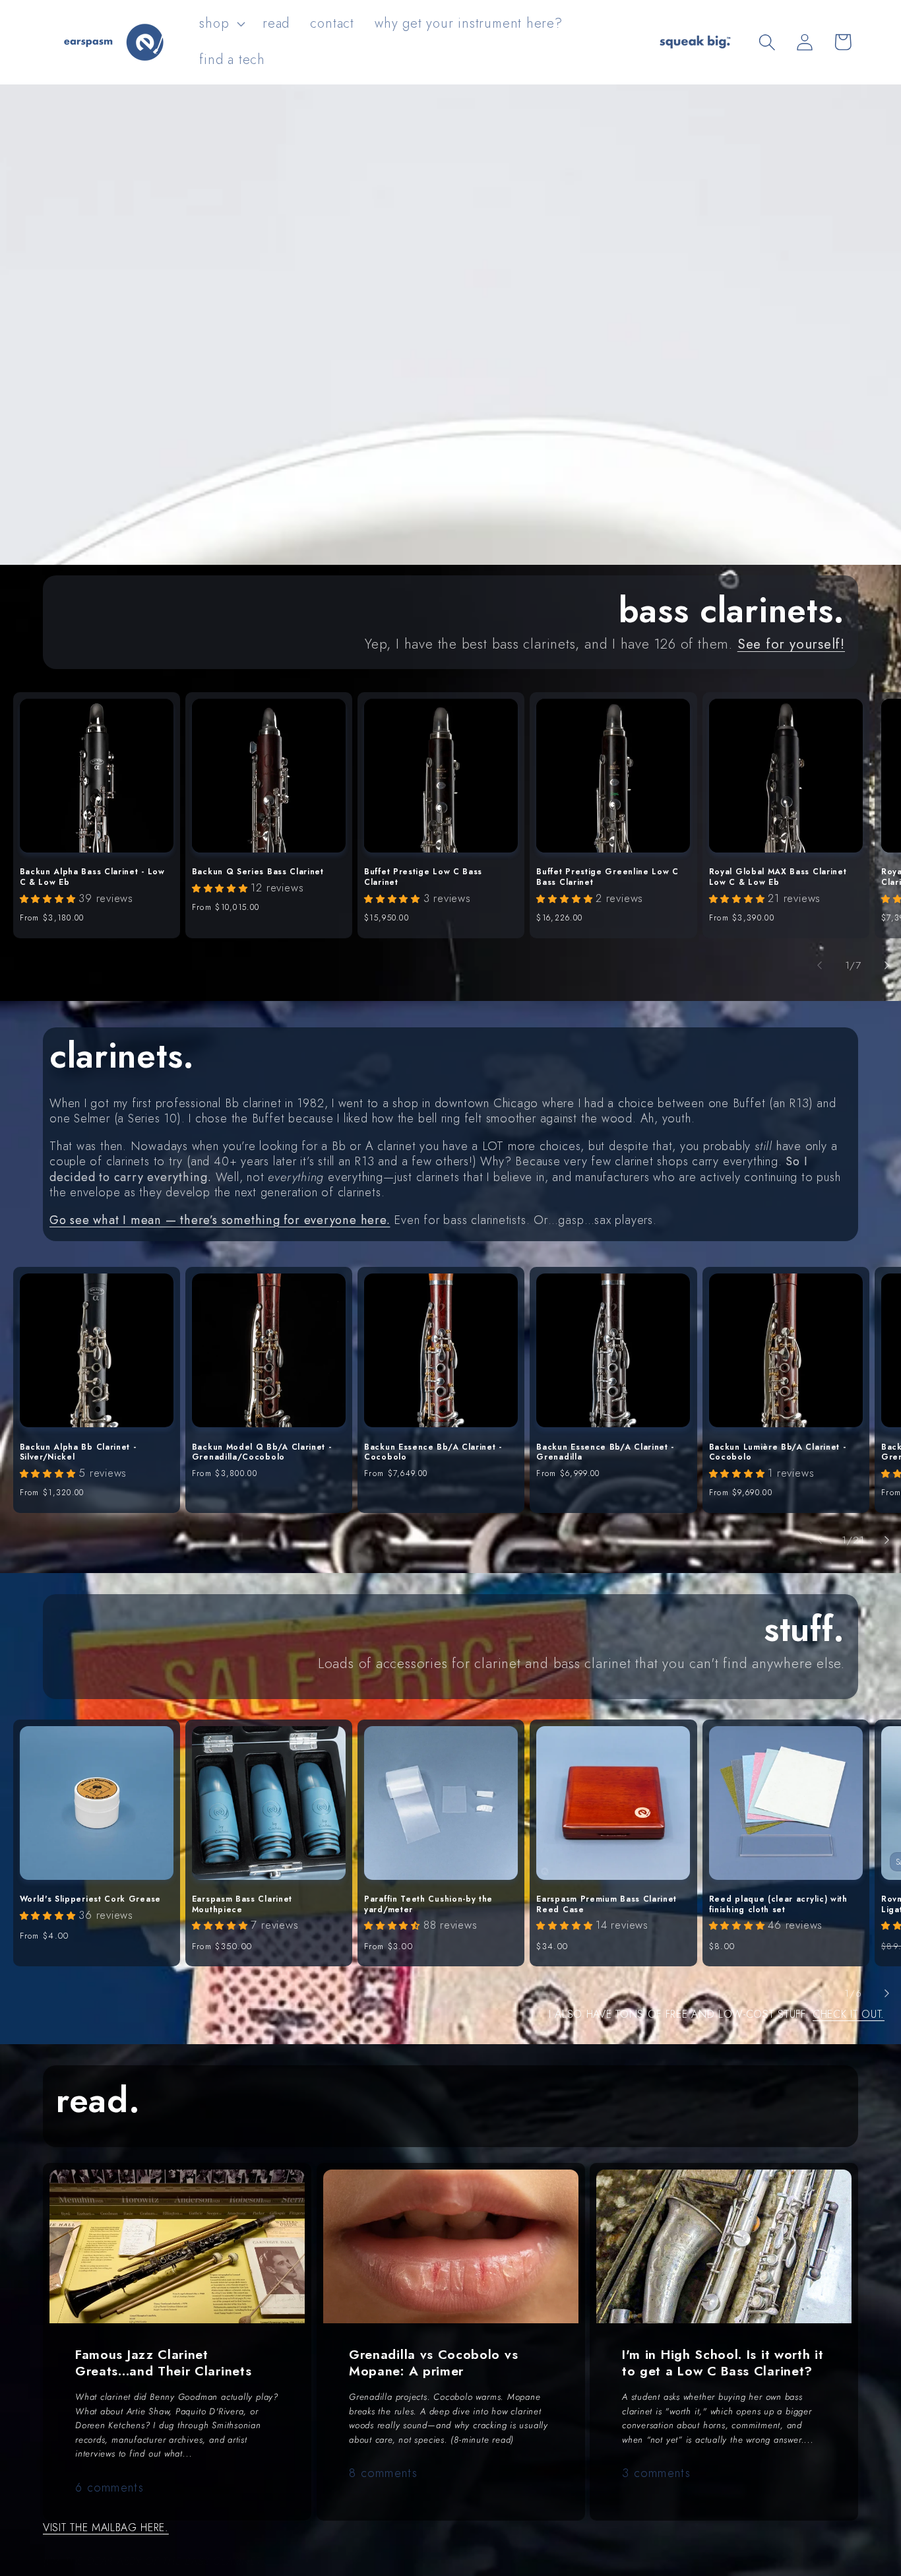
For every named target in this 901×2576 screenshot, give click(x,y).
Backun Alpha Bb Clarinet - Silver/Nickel (78, 1453)
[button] (221, 24)
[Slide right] (886, 965)
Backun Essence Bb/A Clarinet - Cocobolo (433, 1453)
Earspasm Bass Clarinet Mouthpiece (242, 1905)
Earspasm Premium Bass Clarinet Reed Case (606, 1905)
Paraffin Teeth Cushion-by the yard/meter (428, 1905)
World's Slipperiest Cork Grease (90, 1900)
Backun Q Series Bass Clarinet (258, 872)
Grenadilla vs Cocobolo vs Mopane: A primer (433, 2363)
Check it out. (849, 2014)
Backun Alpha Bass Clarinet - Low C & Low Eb (92, 877)
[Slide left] (820, 965)
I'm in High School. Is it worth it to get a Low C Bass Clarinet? (723, 2363)
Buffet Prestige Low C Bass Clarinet (423, 877)
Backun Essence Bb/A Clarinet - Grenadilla (605, 1453)
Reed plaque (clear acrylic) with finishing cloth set (778, 1905)
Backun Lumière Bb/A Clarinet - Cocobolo (778, 1453)
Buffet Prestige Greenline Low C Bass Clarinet (607, 877)
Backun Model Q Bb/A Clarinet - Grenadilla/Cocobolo (262, 1453)
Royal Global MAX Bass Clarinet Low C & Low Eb (778, 877)
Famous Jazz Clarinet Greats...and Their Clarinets (163, 2363)
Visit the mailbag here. (106, 2528)
